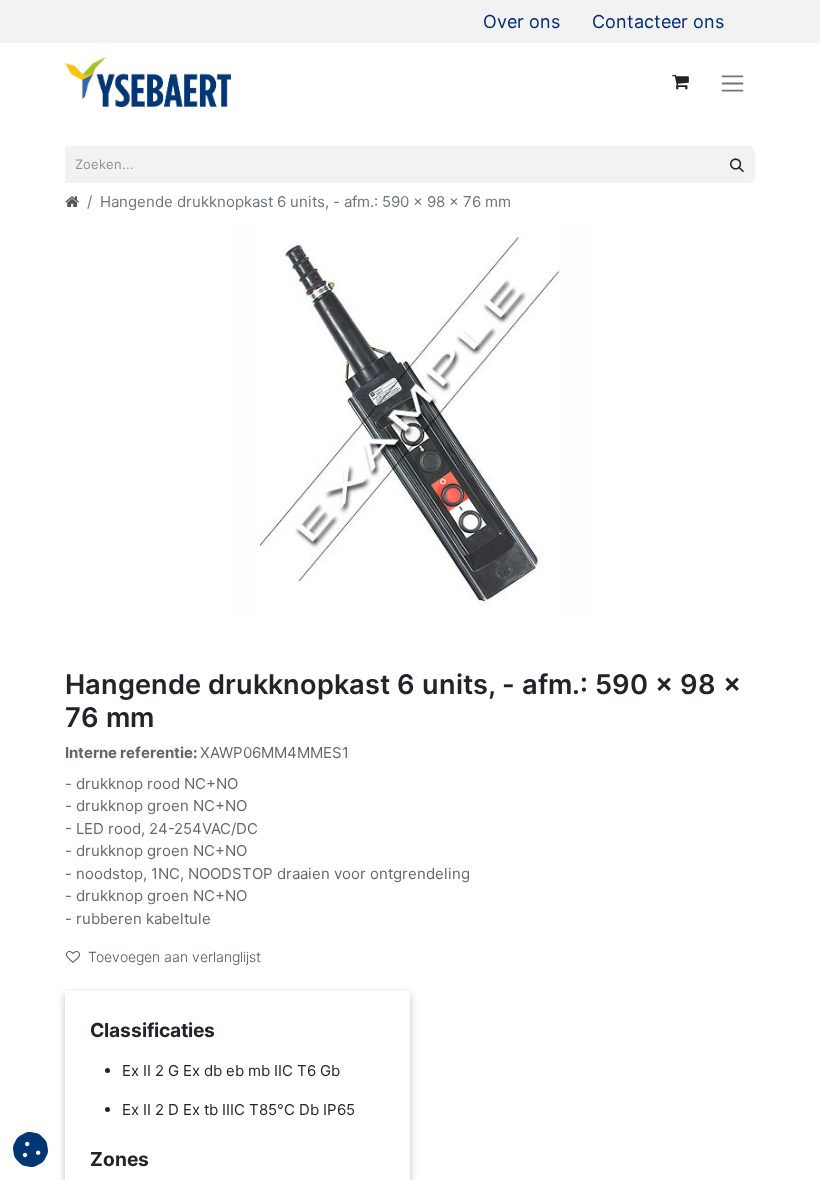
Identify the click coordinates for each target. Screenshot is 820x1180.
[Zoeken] (737, 164)
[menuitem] (521, 21)
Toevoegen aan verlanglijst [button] (174, 956)
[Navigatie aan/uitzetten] (732, 82)
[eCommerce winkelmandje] (680, 82)
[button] (30, 1149)
